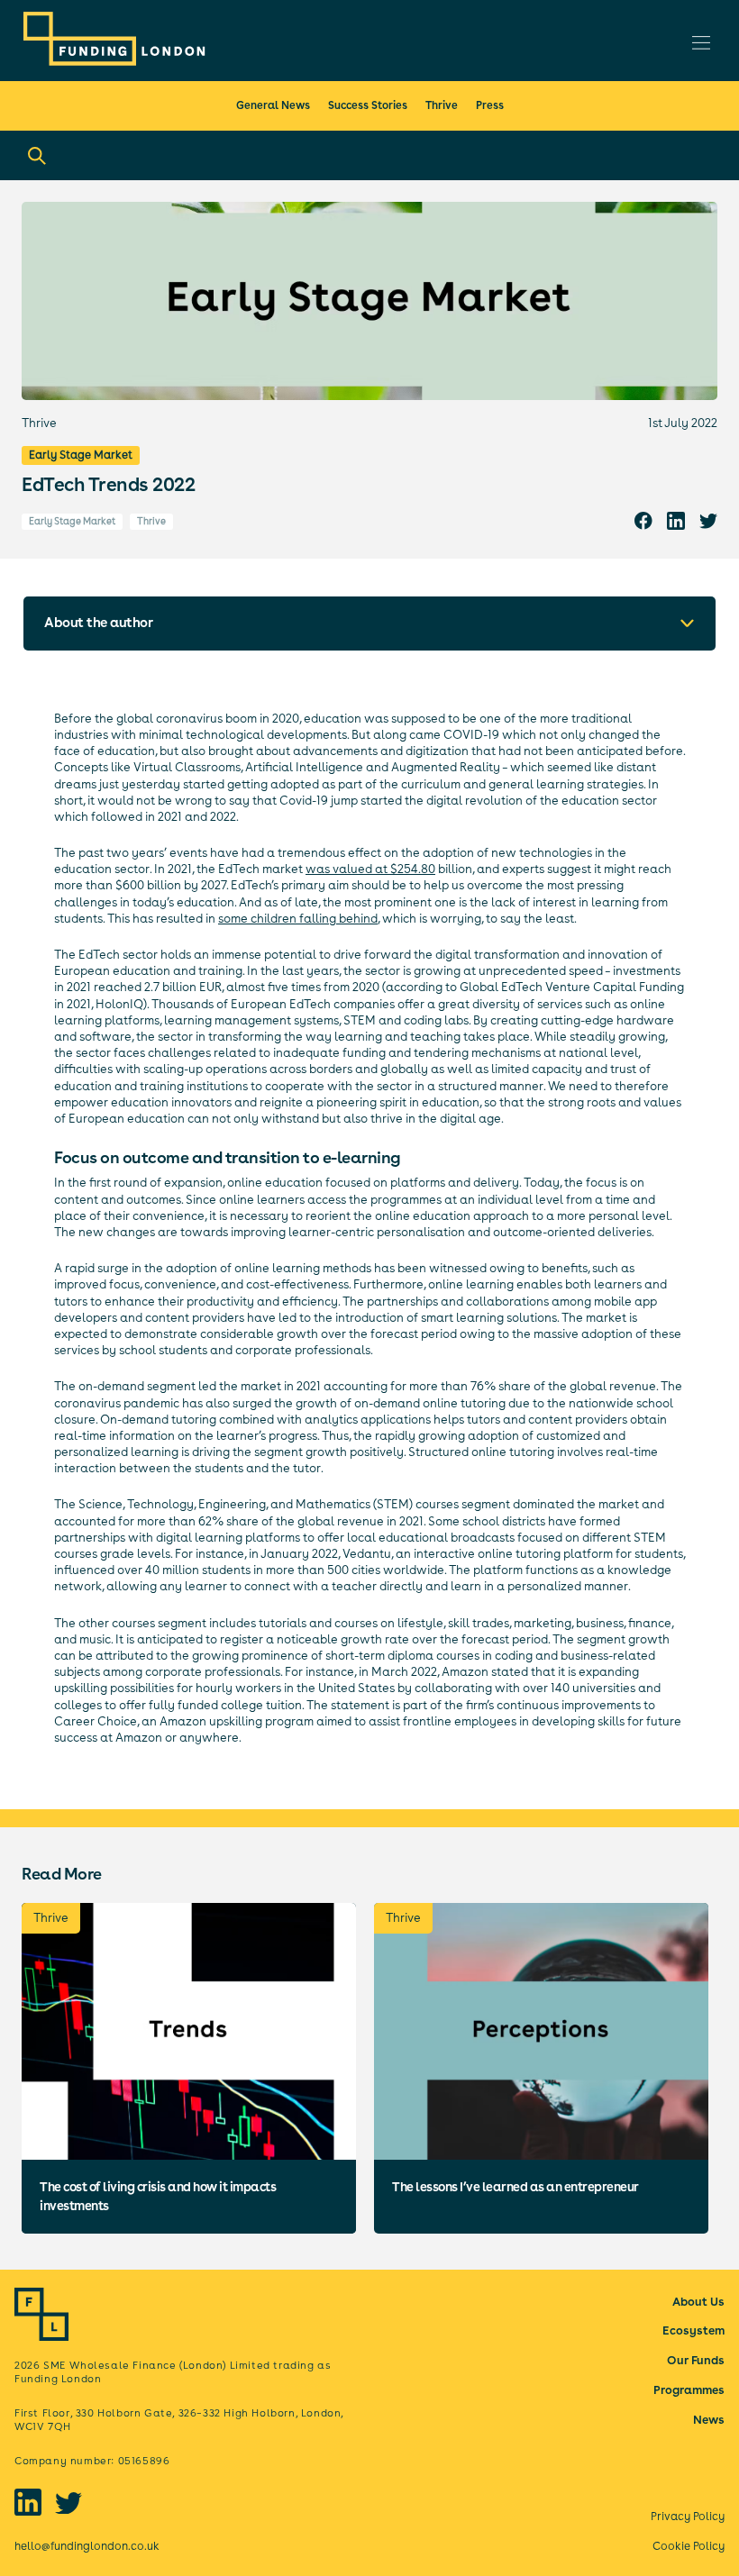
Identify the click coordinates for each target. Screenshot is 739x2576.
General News (273, 105)
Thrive (442, 105)
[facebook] (643, 520)
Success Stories (368, 105)
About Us (698, 2302)
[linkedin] (676, 520)
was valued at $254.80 (370, 869)
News (709, 2420)
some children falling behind (298, 919)
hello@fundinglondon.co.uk (87, 2546)
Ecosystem (693, 2330)
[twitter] (708, 520)
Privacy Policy (688, 2516)
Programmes (689, 2390)
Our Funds (696, 2360)
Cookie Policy (689, 2546)
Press (490, 105)
